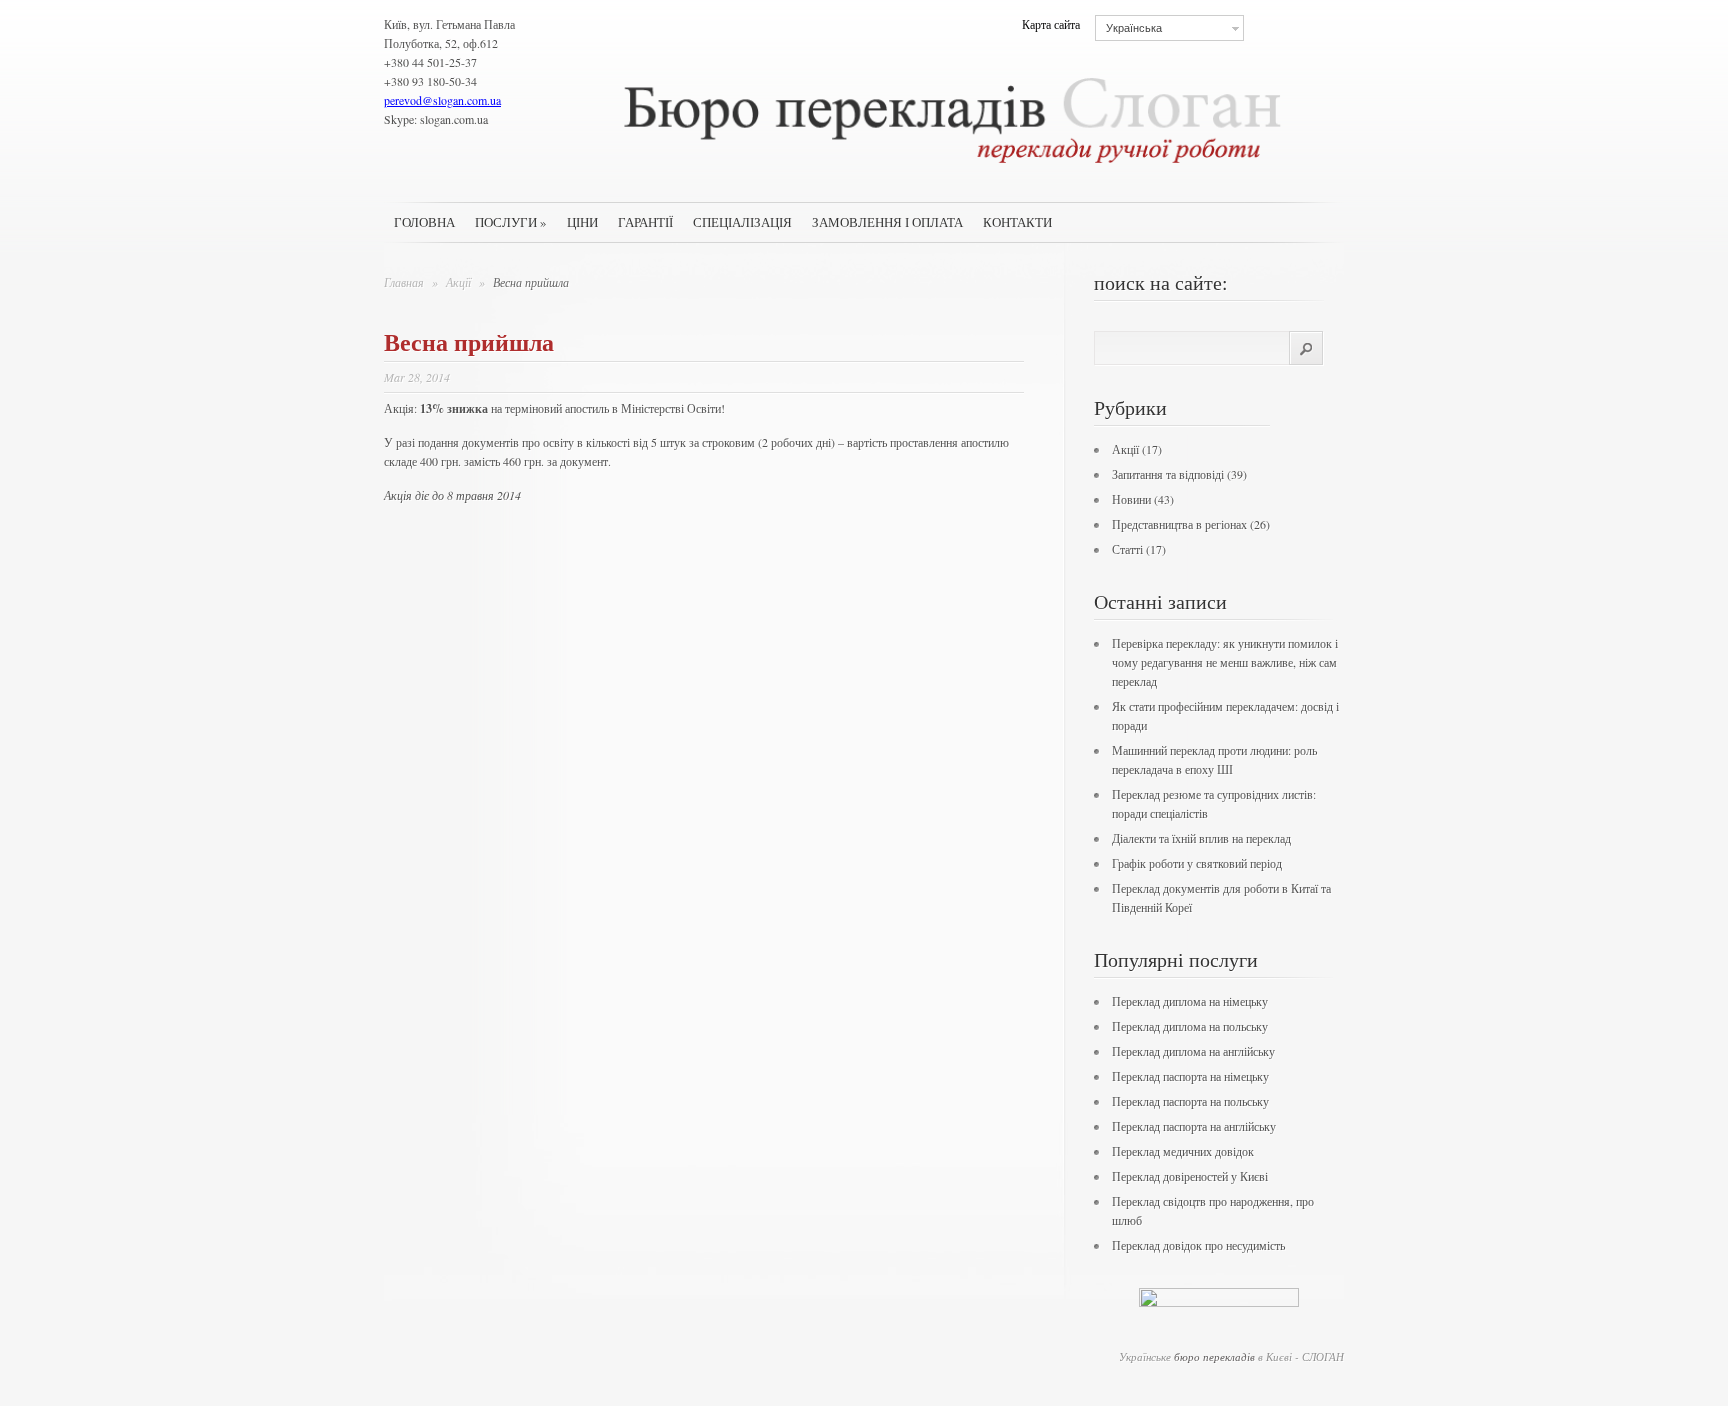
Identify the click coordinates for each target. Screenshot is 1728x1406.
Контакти (1017, 222)
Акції (460, 282)
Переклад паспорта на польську (1190, 1101)
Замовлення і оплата (887, 222)
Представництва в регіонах (1179, 524)
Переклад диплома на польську (1190, 1026)
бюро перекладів (1214, 1356)
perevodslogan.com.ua (442, 100)
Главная (404, 282)
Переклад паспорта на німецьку (1190, 1076)
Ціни (582, 222)
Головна (424, 222)
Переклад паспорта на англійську (1194, 1126)
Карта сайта (1051, 24)
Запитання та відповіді (1168, 474)
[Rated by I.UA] (1219, 1302)
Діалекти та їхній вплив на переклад (1201, 838)
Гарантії (645, 222)
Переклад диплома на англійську (1193, 1051)
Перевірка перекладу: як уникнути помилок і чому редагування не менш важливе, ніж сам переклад (1225, 662)
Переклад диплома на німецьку (1190, 1001)
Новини (1131, 499)
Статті (1127, 549)
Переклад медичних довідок (1183, 1151)
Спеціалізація (742, 222)
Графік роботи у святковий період (1197, 863)
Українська (1134, 28)
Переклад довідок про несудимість (1198, 1245)
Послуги (511, 222)
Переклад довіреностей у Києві (1190, 1176)
